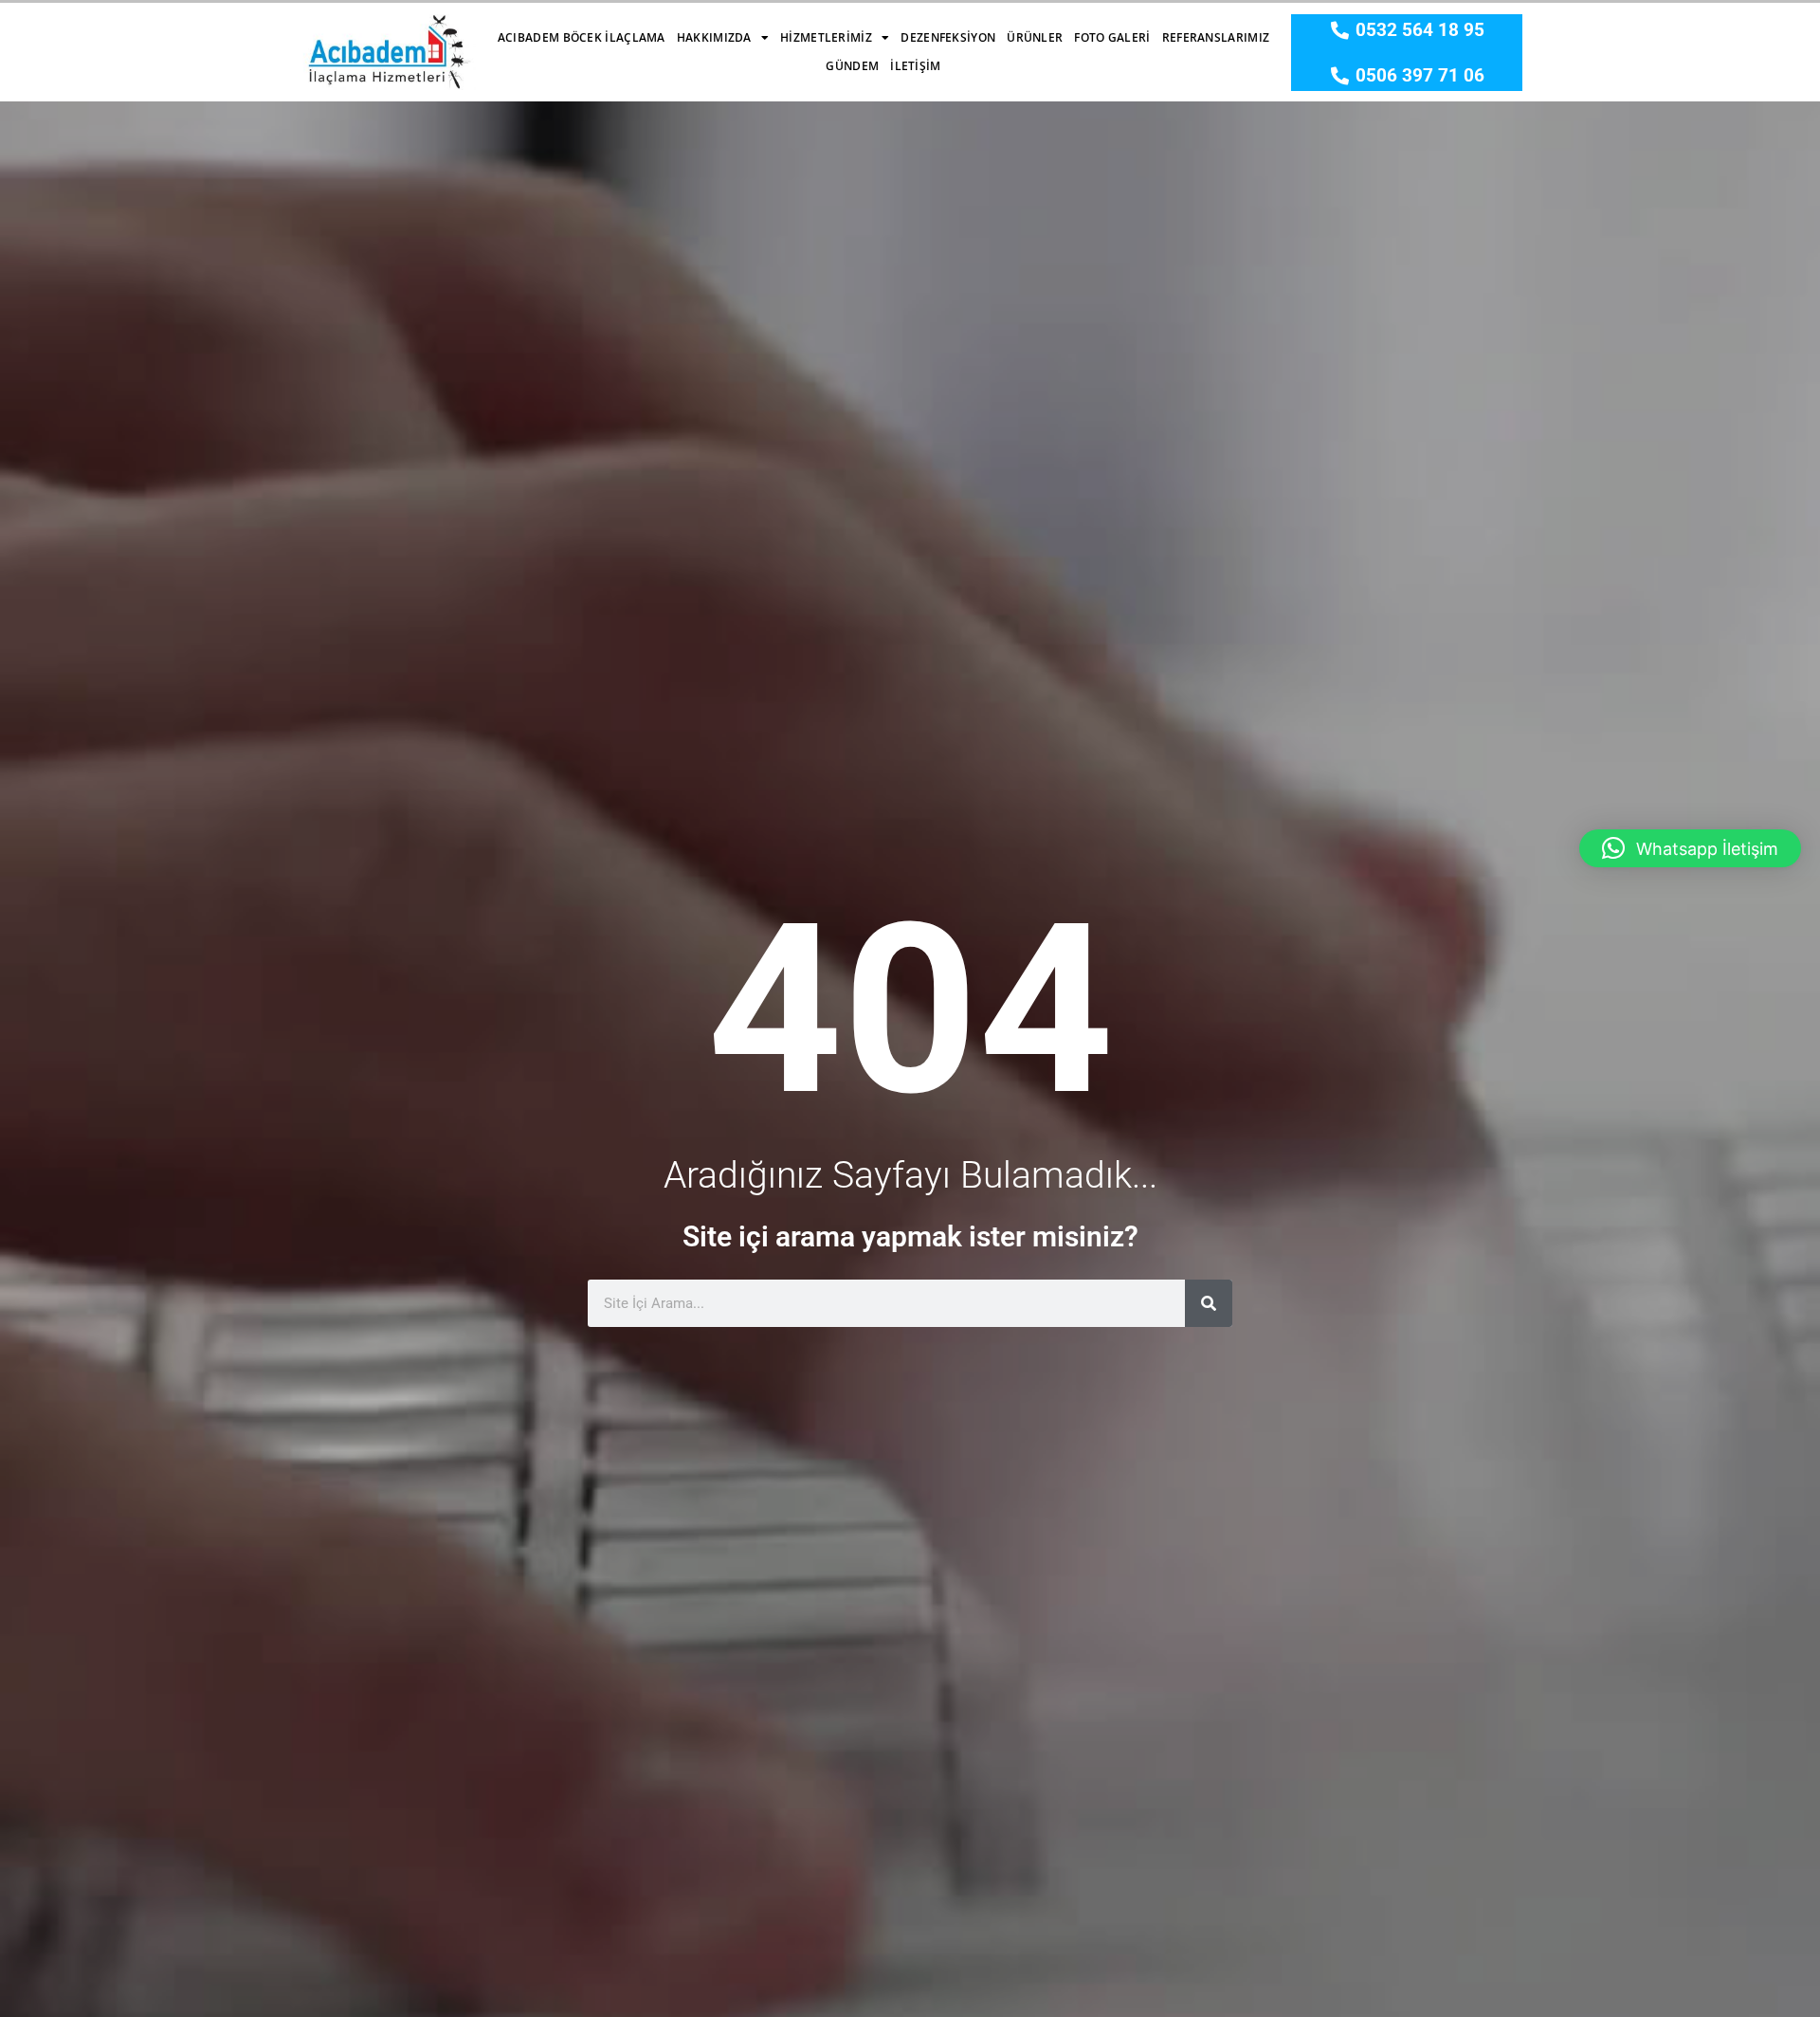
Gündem (852, 66)
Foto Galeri (1112, 37)
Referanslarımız (1216, 37)
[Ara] (1209, 1303)
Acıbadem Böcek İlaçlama (582, 37)
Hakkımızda (714, 37)
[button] (1690, 848)
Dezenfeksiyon (948, 37)
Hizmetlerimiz (826, 37)
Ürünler (1035, 37)
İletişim (915, 66)
